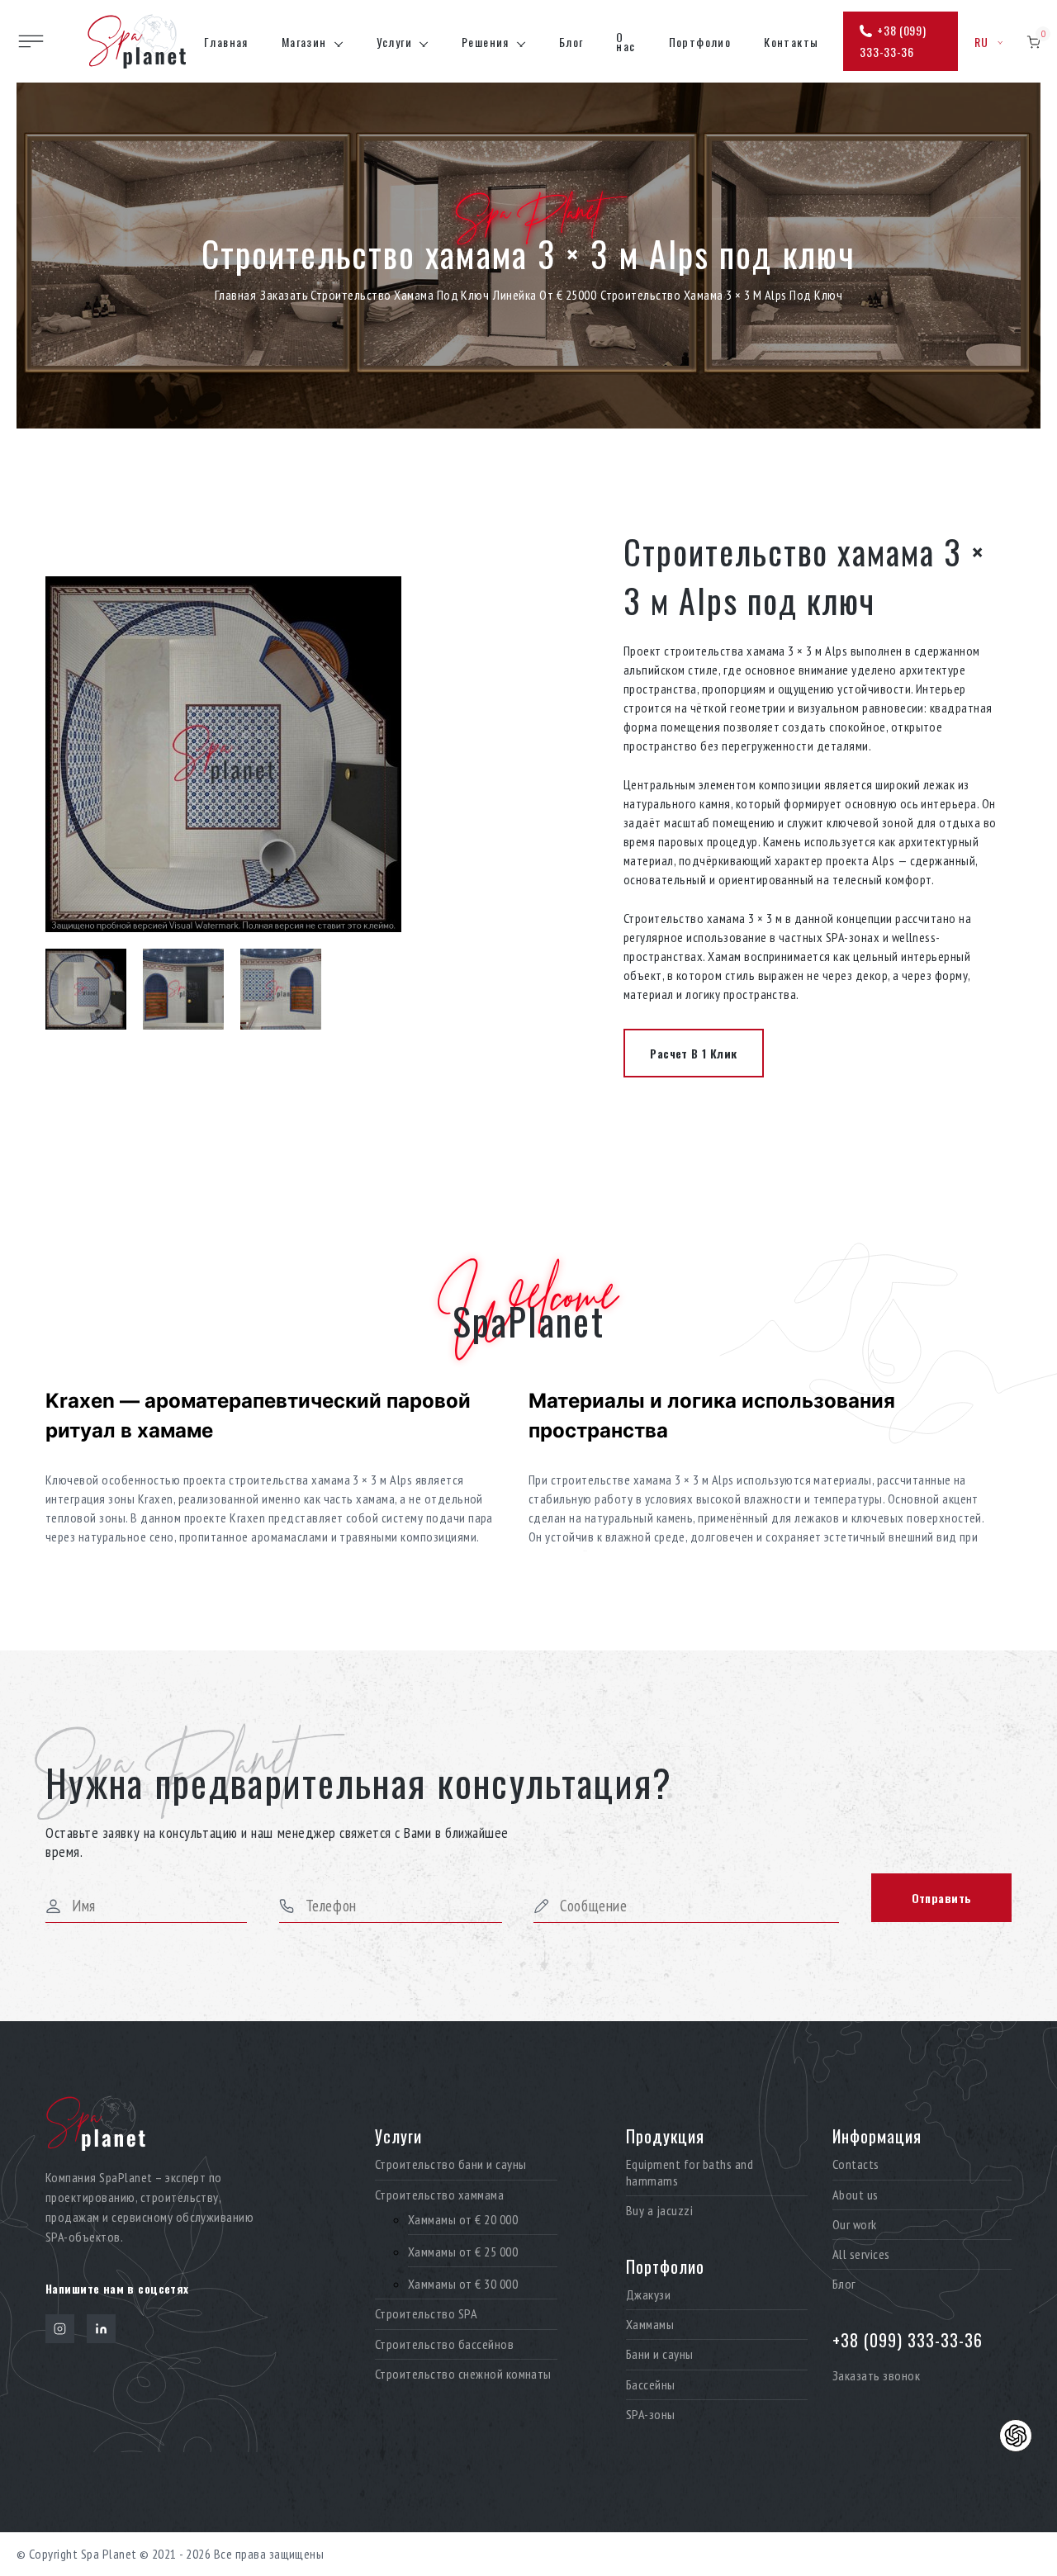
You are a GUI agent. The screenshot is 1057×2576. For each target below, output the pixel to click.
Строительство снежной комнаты (463, 2374)
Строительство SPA (426, 2314)
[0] (1033, 42)
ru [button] (982, 42)
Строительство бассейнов (444, 2344)
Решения (486, 42)
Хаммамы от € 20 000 (463, 2220)
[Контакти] (1016, 2436)
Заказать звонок (876, 2375)
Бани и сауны (660, 2354)
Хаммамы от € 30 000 (463, 2284)
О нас (626, 41)
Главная (226, 42)
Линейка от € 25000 (545, 295)
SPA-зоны (651, 2415)
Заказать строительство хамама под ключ (374, 295)
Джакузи (648, 2295)
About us (856, 2195)
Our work (855, 2225)
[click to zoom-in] (281, 754)
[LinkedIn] (101, 2329)
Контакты (791, 42)
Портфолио (700, 42)
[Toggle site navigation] (31, 41)
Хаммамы (650, 2325)
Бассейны (651, 2385)
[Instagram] (60, 2329)
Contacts (856, 2164)
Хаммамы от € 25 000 (463, 2252)
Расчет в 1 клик (693, 1053)
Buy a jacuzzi (659, 2211)
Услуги (394, 42)
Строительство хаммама (439, 2195)
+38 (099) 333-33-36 (893, 41)
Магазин (304, 42)
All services (861, 2254)
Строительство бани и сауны (450, 2164)
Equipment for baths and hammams (690, 2172)
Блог (571, 42)
